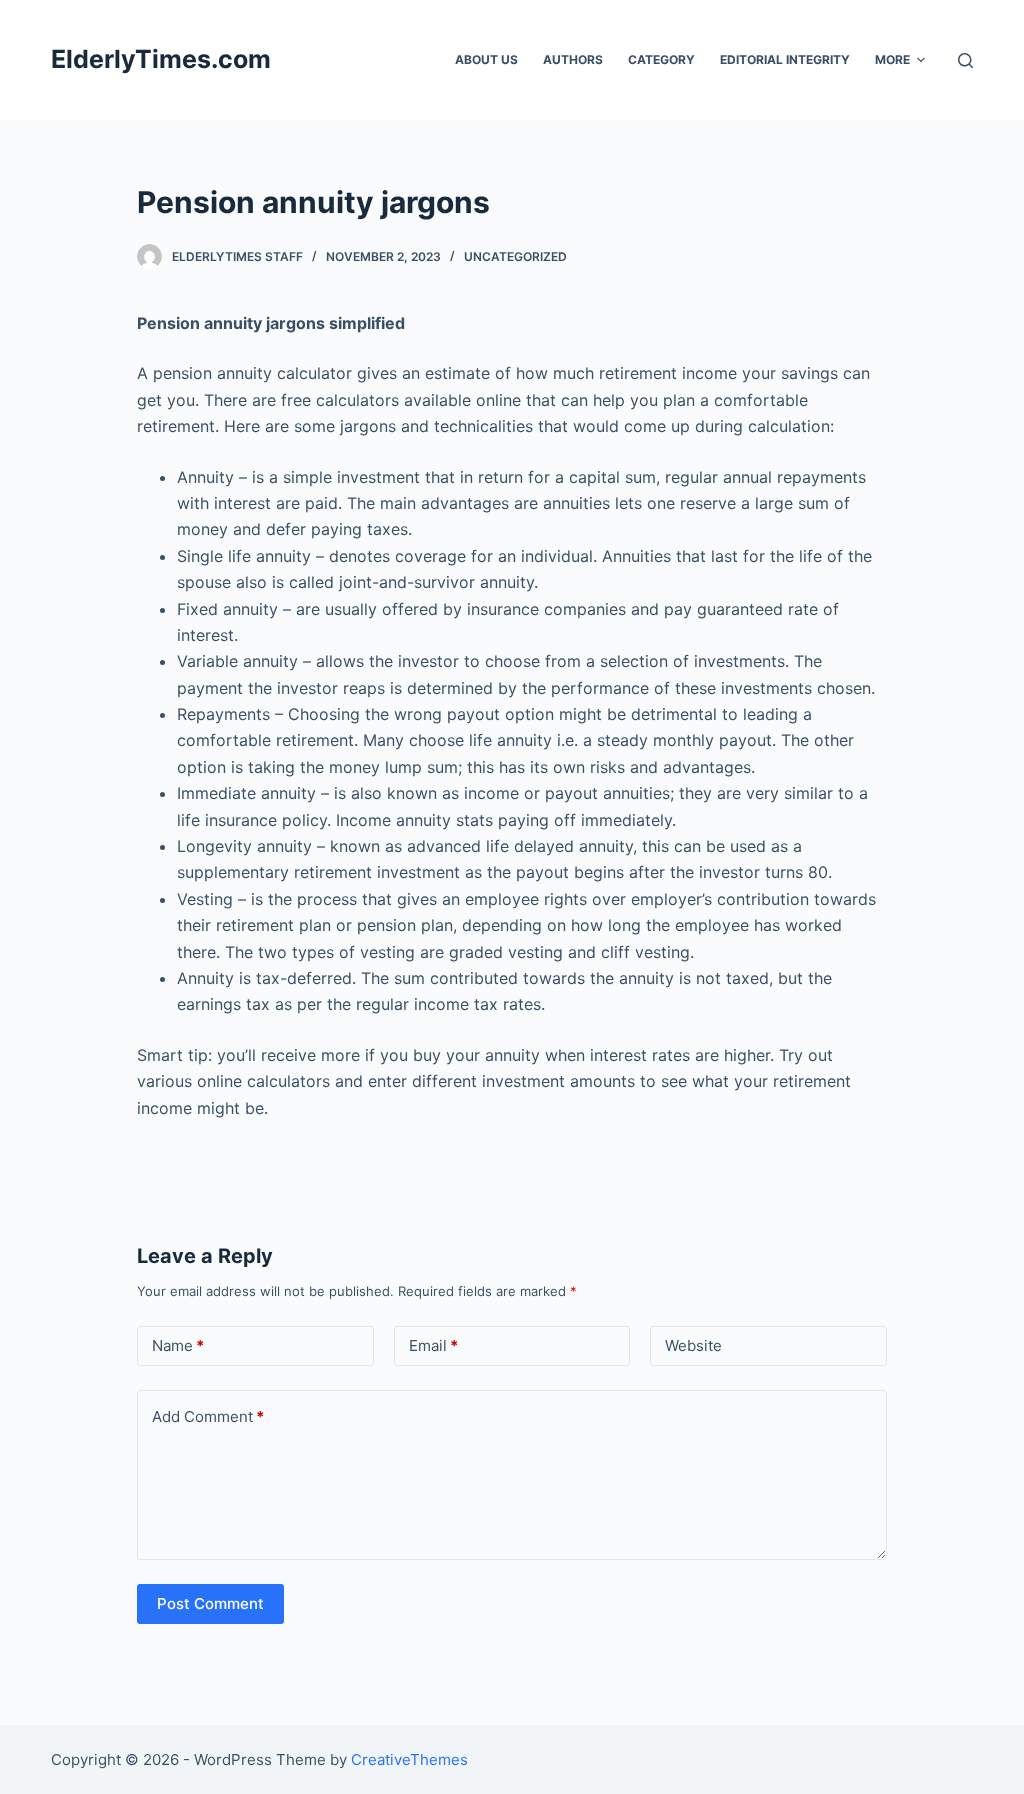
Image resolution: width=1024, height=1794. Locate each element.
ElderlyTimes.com (161, 59)
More (892, 59)
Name (178, 1345)
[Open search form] (965, 60)
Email (433, 1345)
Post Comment (210, 1603)
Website (693, 1345)
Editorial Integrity (785, 59)
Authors (573, 59)
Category (661, 59)
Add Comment (208, 1416)
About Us (486, 59)
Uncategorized (515, 256)
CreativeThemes (409, 1759)
